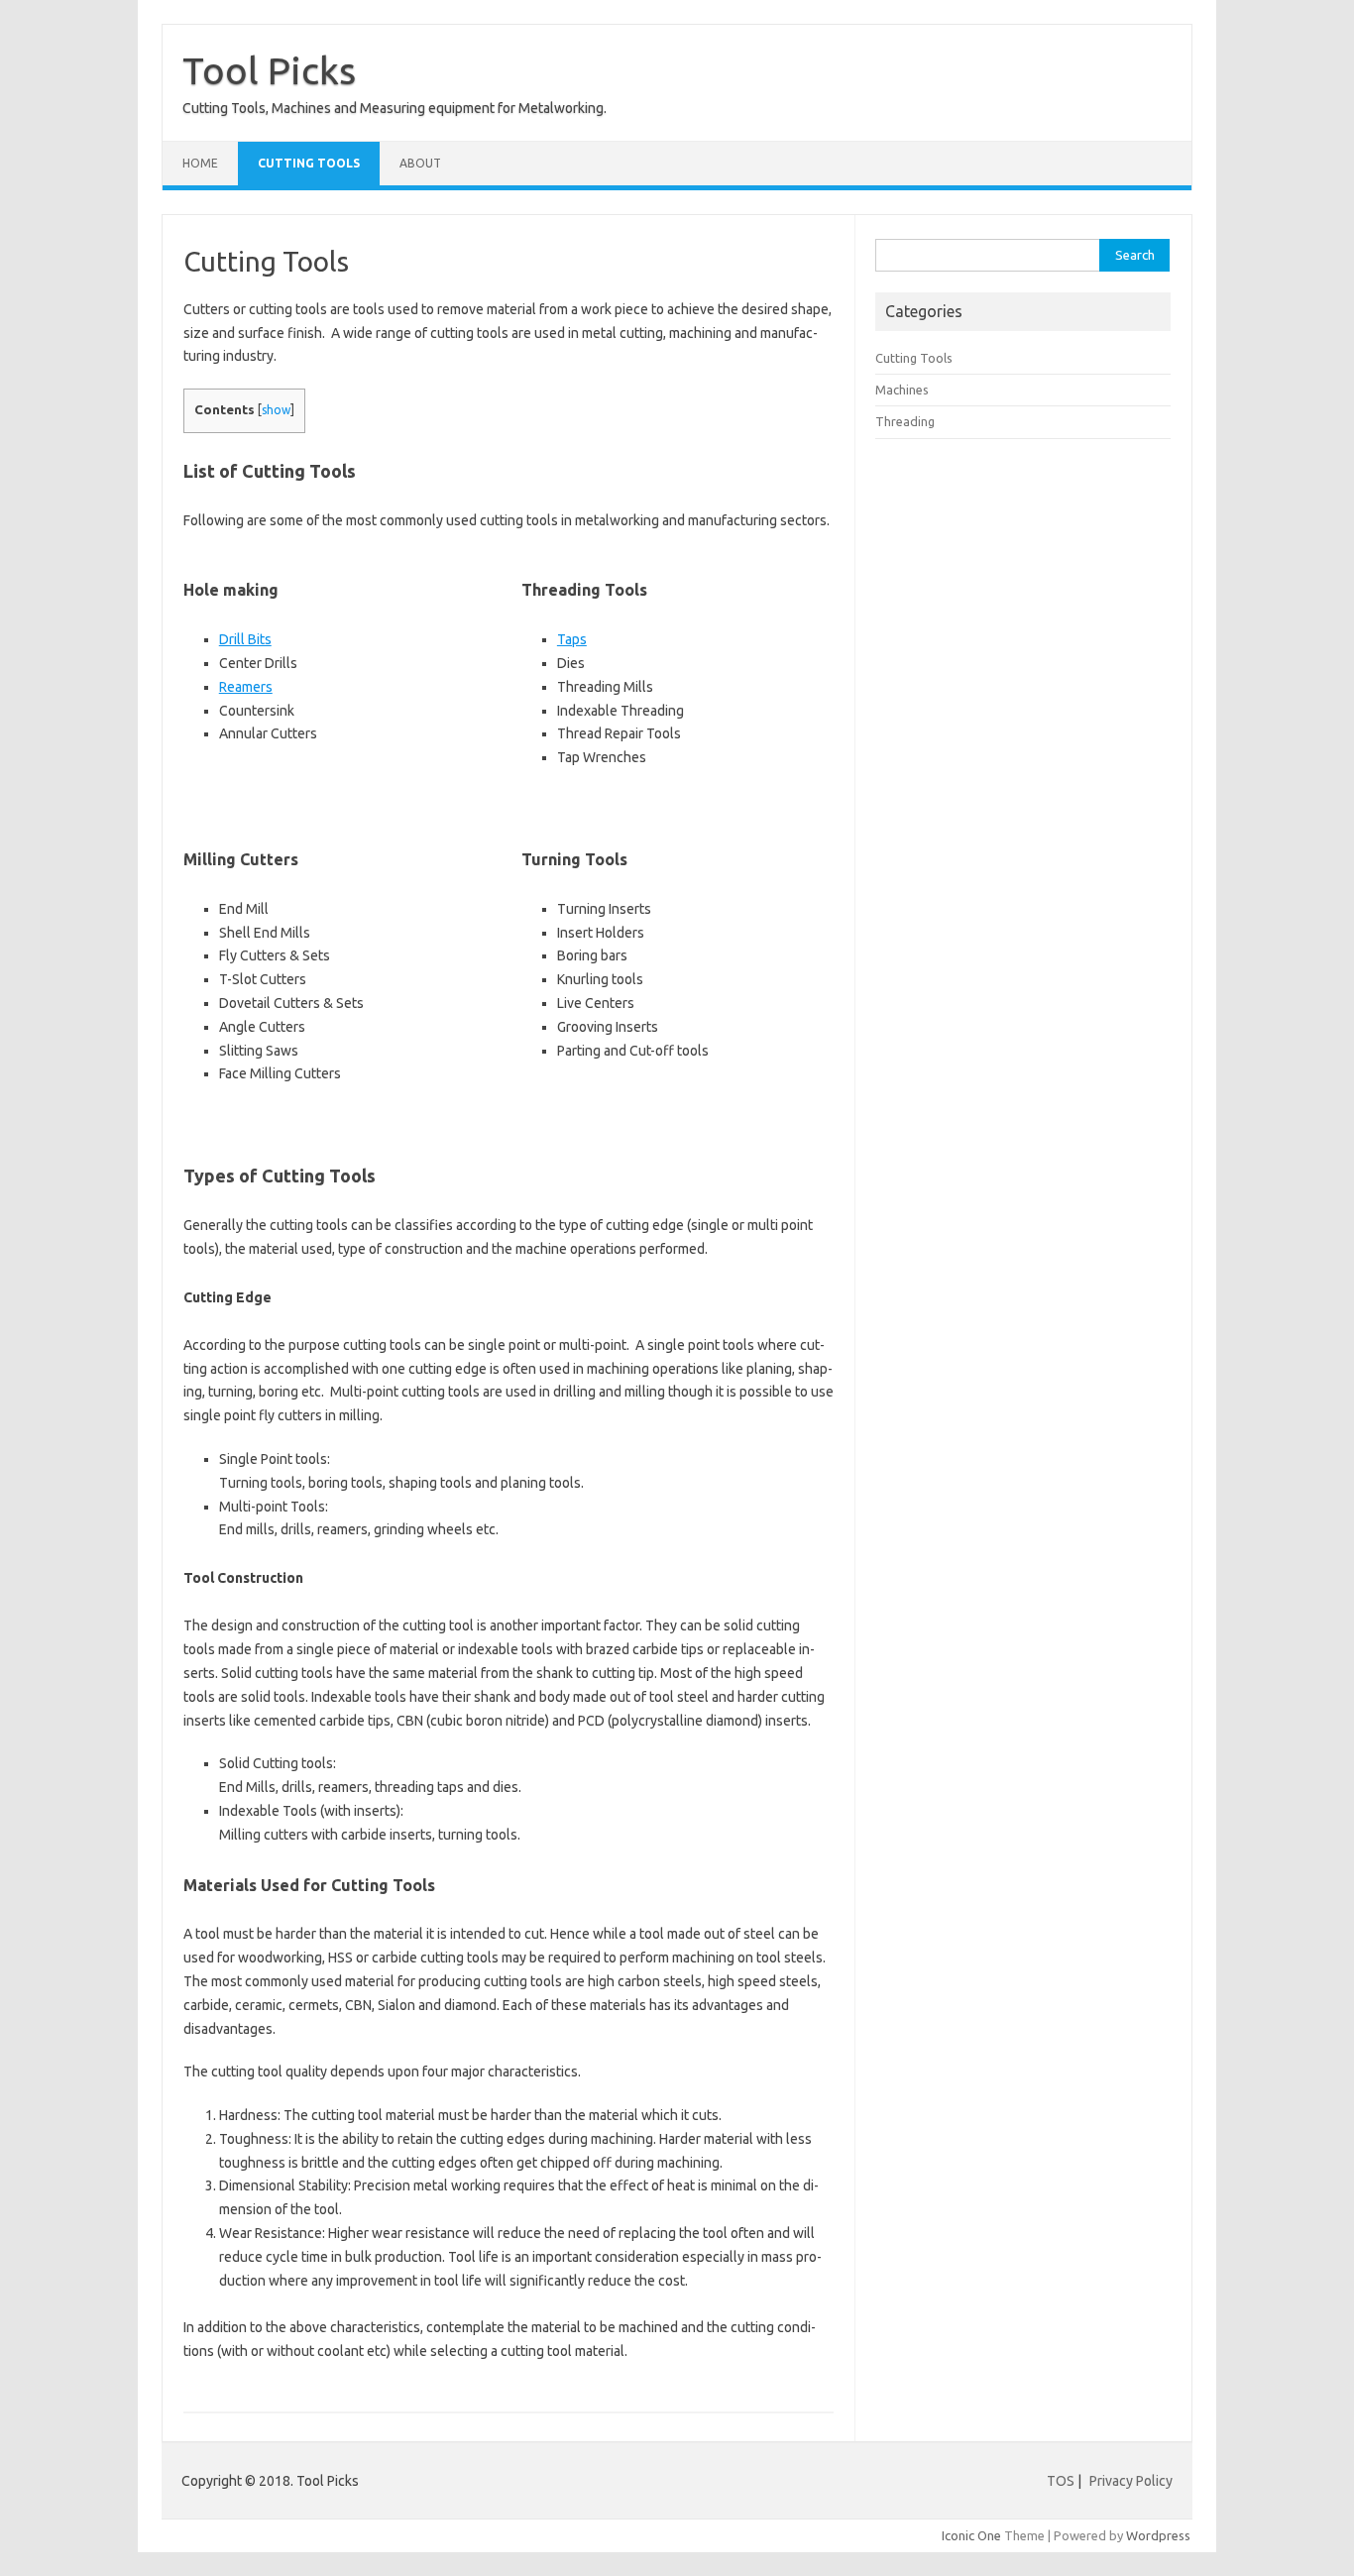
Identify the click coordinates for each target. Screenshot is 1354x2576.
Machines (902, 390)
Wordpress (1158, 2535)
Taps (572, 639)
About (420, 163)
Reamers (246, 687)
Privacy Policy (1131, 2481)
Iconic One (971, 2535)
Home (200, 163)
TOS (1061, 2481)
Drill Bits (245, 639)
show (276, 410)
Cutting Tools (309, 163)
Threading (905, 421)
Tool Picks (269, 70)
